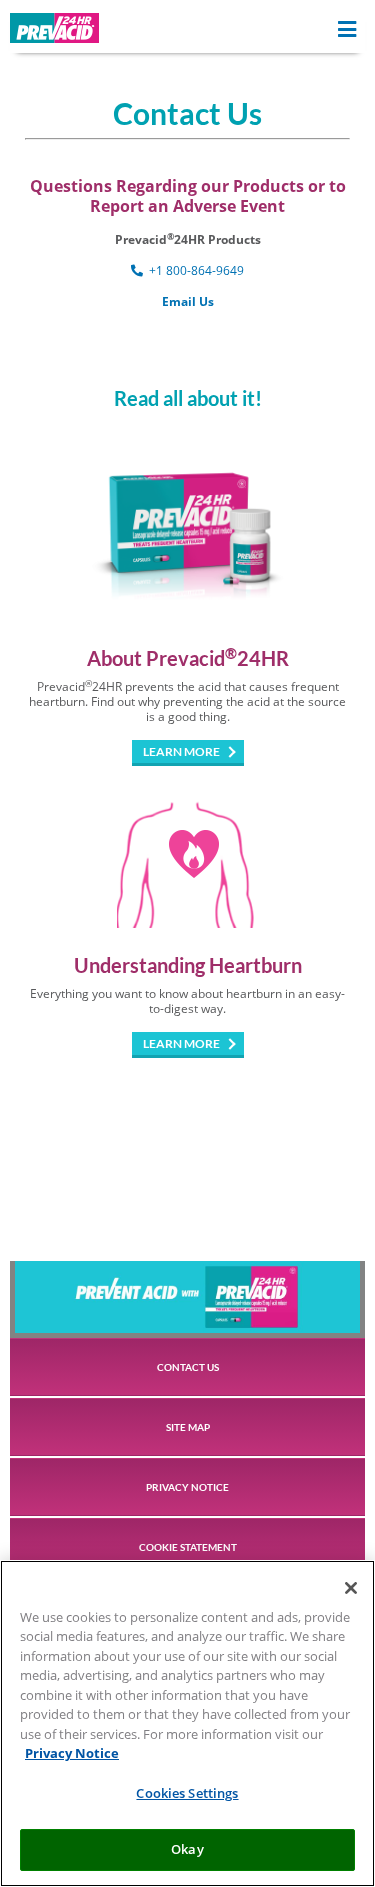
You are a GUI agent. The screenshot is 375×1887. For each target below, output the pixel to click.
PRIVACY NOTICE (187, 1487)
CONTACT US (188, 1367)
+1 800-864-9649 (195, 270)
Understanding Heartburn (188, 965)
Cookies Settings (187, 1793)
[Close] (351, 1588)
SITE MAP (188, 1427)
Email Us (188, 301)
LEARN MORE (181, 751)
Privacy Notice (72, 1753)
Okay (187, 1849)
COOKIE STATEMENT (188, 1547)
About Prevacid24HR (188, 658)
